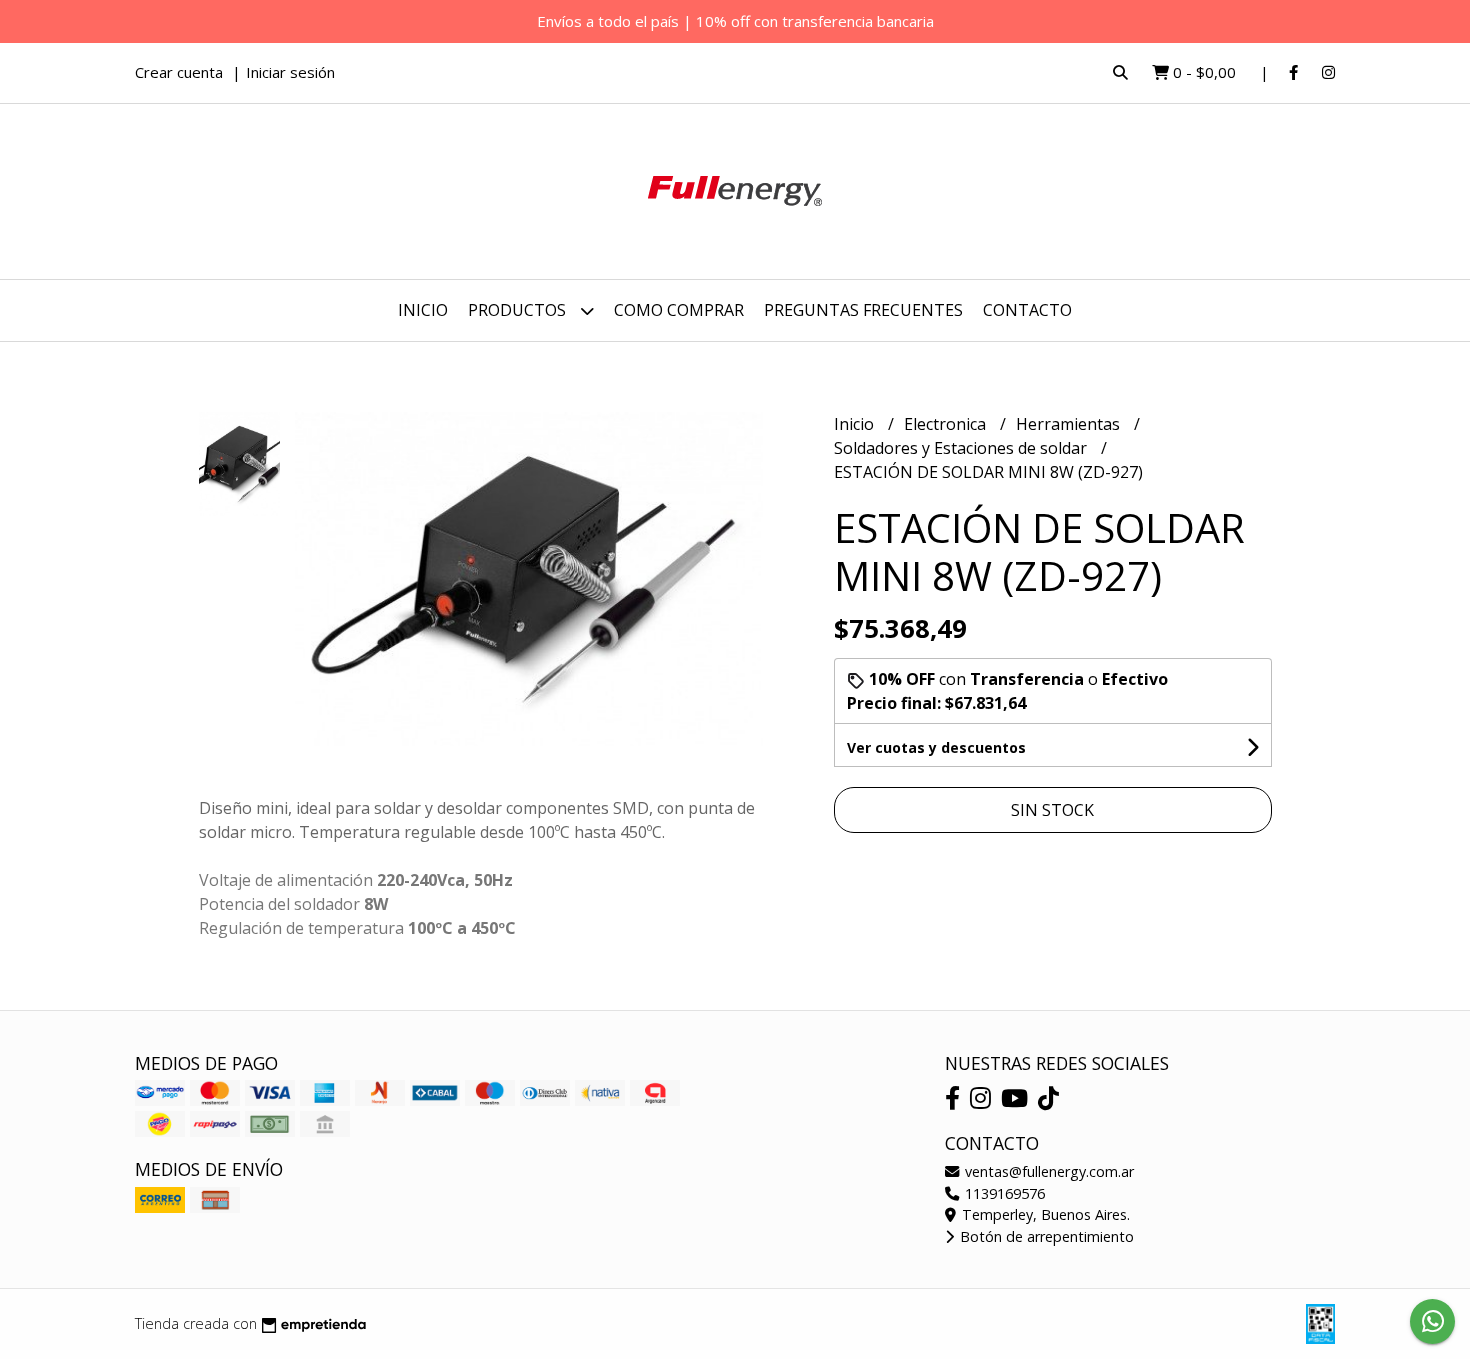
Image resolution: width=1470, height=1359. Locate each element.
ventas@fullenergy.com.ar (1047, 1171)
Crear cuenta (179, 72)
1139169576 (1003, 1193)
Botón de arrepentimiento (1045, 1236)
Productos (519, 310)
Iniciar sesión (290, 72)
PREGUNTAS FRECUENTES (863, 310)
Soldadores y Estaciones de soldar (962, 448)
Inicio (423, 310)
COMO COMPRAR (679, 310)
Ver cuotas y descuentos (936, 747)
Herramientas (1070, 424)
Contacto (1027, 310)
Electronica (947, 424)
